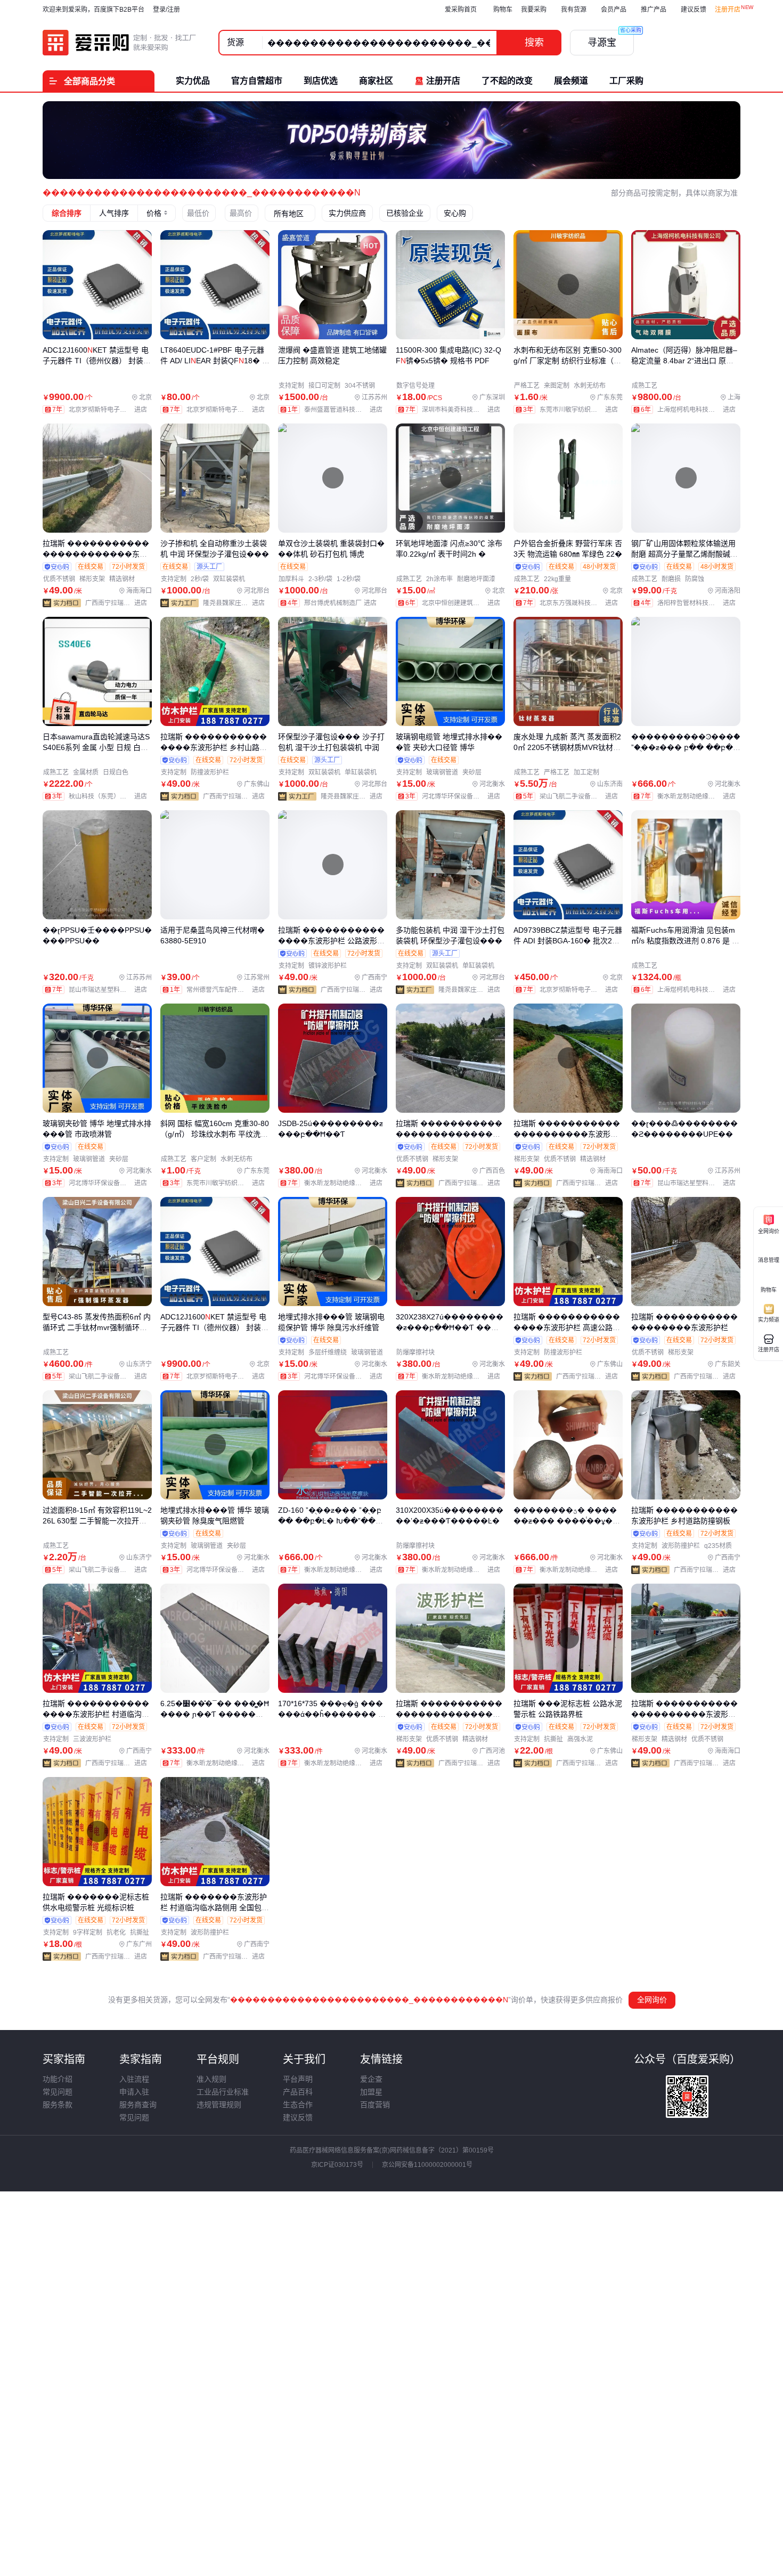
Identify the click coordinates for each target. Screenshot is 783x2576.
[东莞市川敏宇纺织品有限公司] (581, 410)
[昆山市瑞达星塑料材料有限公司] (110, 990)
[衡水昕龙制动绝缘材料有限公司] (699, 796)
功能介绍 (58, 2079)
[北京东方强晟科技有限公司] (581, 603)
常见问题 (58, 2092)
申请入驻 (134, 2092)
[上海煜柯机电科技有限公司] (699, 410)
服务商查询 (138, 2105)
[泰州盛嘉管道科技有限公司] (346, 410)
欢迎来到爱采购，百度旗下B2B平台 (93, 10)
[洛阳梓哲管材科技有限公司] (699, 603)
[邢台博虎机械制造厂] (343, 603)
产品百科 (298, 2092)
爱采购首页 (461, 10)
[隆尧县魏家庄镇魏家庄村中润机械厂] (236, 603)
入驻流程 (134, 2079)
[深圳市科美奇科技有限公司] (463, 410)
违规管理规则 (219, 2105)
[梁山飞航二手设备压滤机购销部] (581, 796)
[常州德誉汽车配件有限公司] (228, 990)
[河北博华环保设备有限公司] (463, 796)
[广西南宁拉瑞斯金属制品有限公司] (119, 603)
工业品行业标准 (223, 2092)
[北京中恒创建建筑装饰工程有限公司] (463, 603)
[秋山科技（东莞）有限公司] (110, 796)
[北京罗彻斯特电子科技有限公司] (110, 410)
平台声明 (298, 2079)
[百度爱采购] (120, 43)
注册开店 (728, 10)
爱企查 (371, 2079)
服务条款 (58, 2105)
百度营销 (375, 2105)
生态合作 (298, 2105)
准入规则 (211, 2079)
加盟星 (371, 2092)
